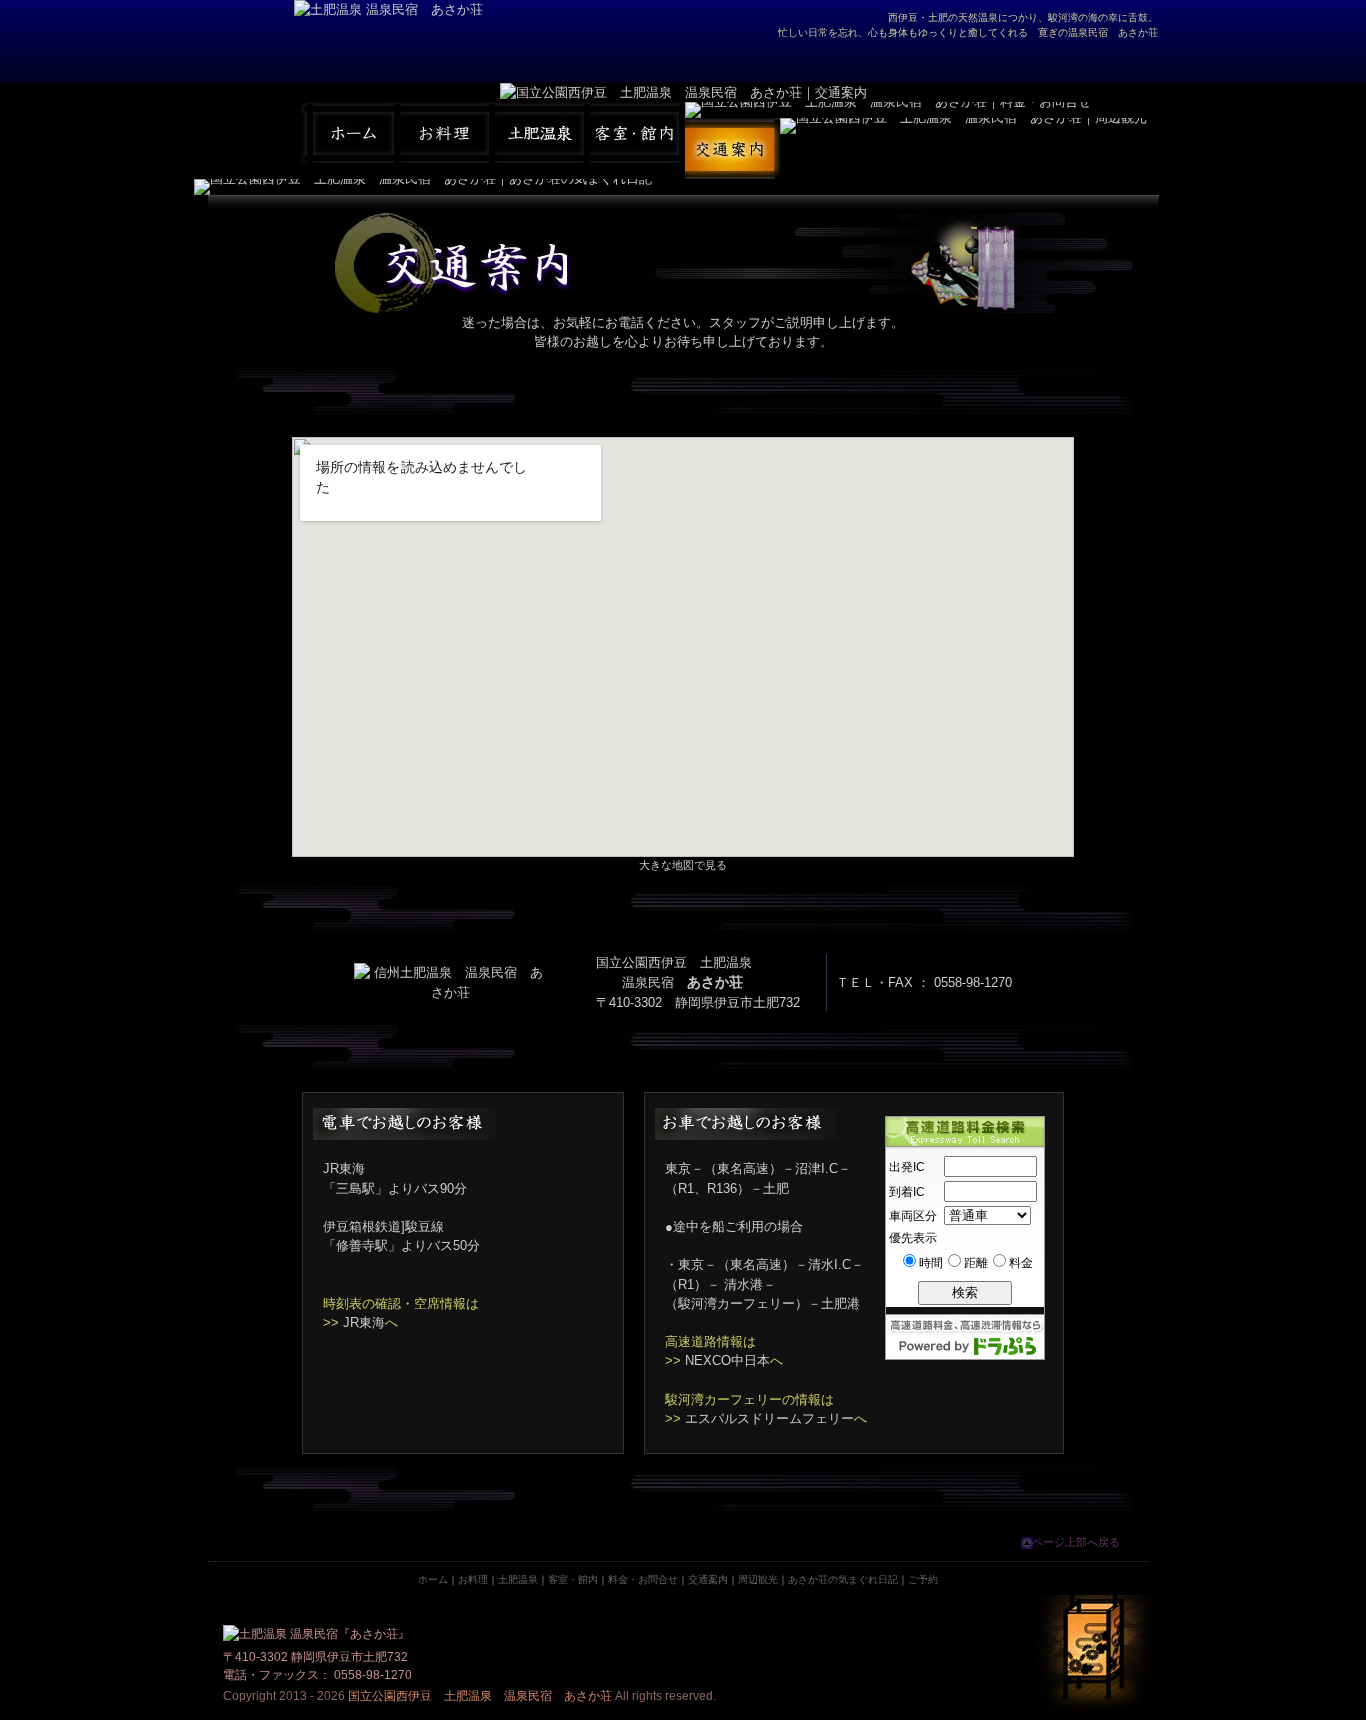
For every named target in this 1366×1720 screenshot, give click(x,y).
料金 (1021, 1263)
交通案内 (708, 1579)
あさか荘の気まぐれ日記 (843, 1579)
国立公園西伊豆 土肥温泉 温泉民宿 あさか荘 (480, 1696)
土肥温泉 (518, 1579)
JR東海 (364, 1322)
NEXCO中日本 (727, 1360)
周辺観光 (758, 1579)
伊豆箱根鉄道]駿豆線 (383, 1226)
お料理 (473, 1579)
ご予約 (923, 1579)
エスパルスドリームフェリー (769, 1418)
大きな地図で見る (683, 865)
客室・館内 (573, 1579)
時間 (931, 1263)
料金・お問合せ (643, 1579)
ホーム (433, 1579)
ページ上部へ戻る (1076, 1542)
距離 (976, 1263)
